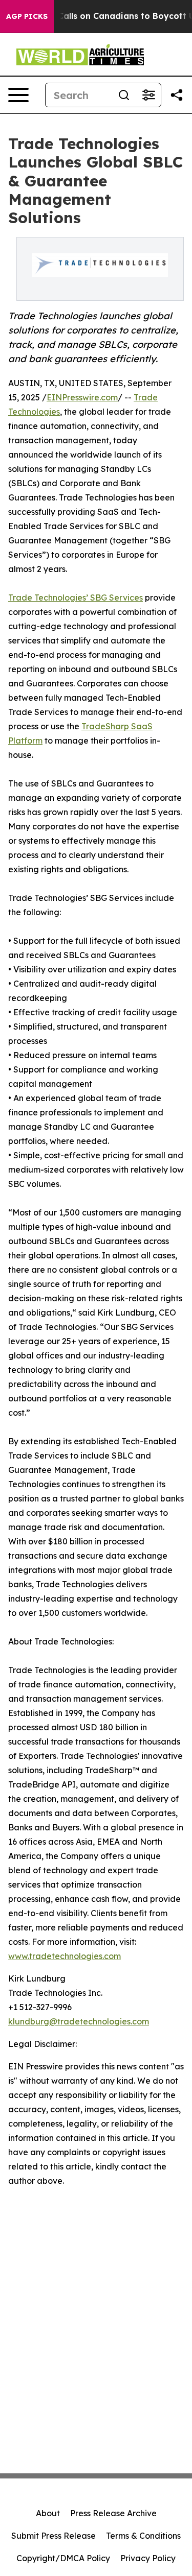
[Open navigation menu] (18, 95)
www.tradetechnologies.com (65, 1956)
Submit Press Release (54, 2536)
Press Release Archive (113, 2513)
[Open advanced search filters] (148, 95)
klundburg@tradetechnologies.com (79, 2021)
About (48, 2513)
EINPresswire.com (82, 397)
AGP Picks (27, 16)
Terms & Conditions (143, 2536)
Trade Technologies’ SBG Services (76, 598)
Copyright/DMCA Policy (63, 2558)
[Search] (124, 95)
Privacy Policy (148, 2558)
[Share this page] (177, 95)
